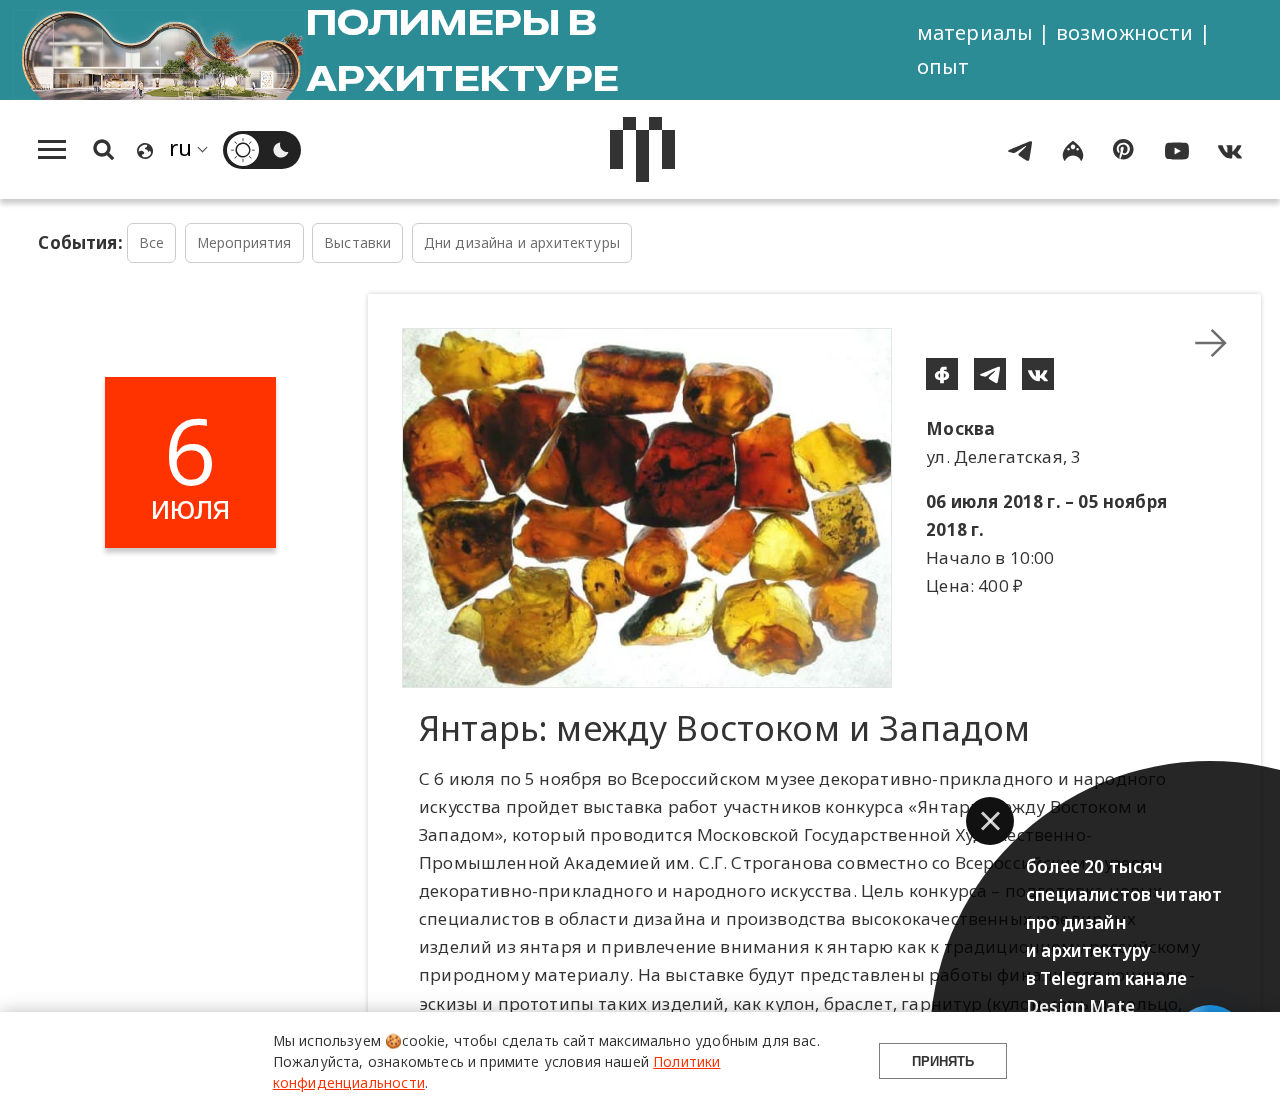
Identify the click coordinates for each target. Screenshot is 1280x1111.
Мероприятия (244, 242)
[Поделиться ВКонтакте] (1038, 374)
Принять (943, 1061)
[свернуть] (1211, 343)
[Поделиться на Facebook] (942, 374)
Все (152, 242)
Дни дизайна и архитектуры (522, 242)
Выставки (357, 242)
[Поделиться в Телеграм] (990, 374)
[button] (990, 821)
